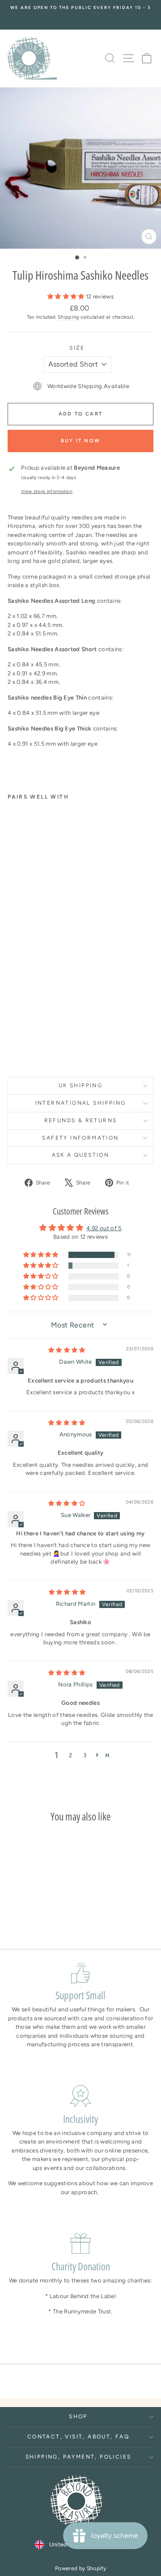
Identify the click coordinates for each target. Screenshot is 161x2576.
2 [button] (70, 1755)
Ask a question (81, 1155)
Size (77, 348)
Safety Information (80, 1138)
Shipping (68, 317)
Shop (78, 2416)
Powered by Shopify (80, 2568)
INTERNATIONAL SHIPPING (81, 1103)
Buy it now (80, 441)
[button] (67, 296)
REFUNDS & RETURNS (81, 1120)
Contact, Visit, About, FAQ (78, 2437)
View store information (47, 491)
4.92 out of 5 (104, 1228)
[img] (67, 1350)
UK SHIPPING (80, 1085)
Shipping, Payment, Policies (78, 2457)
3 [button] (85, 1755)
